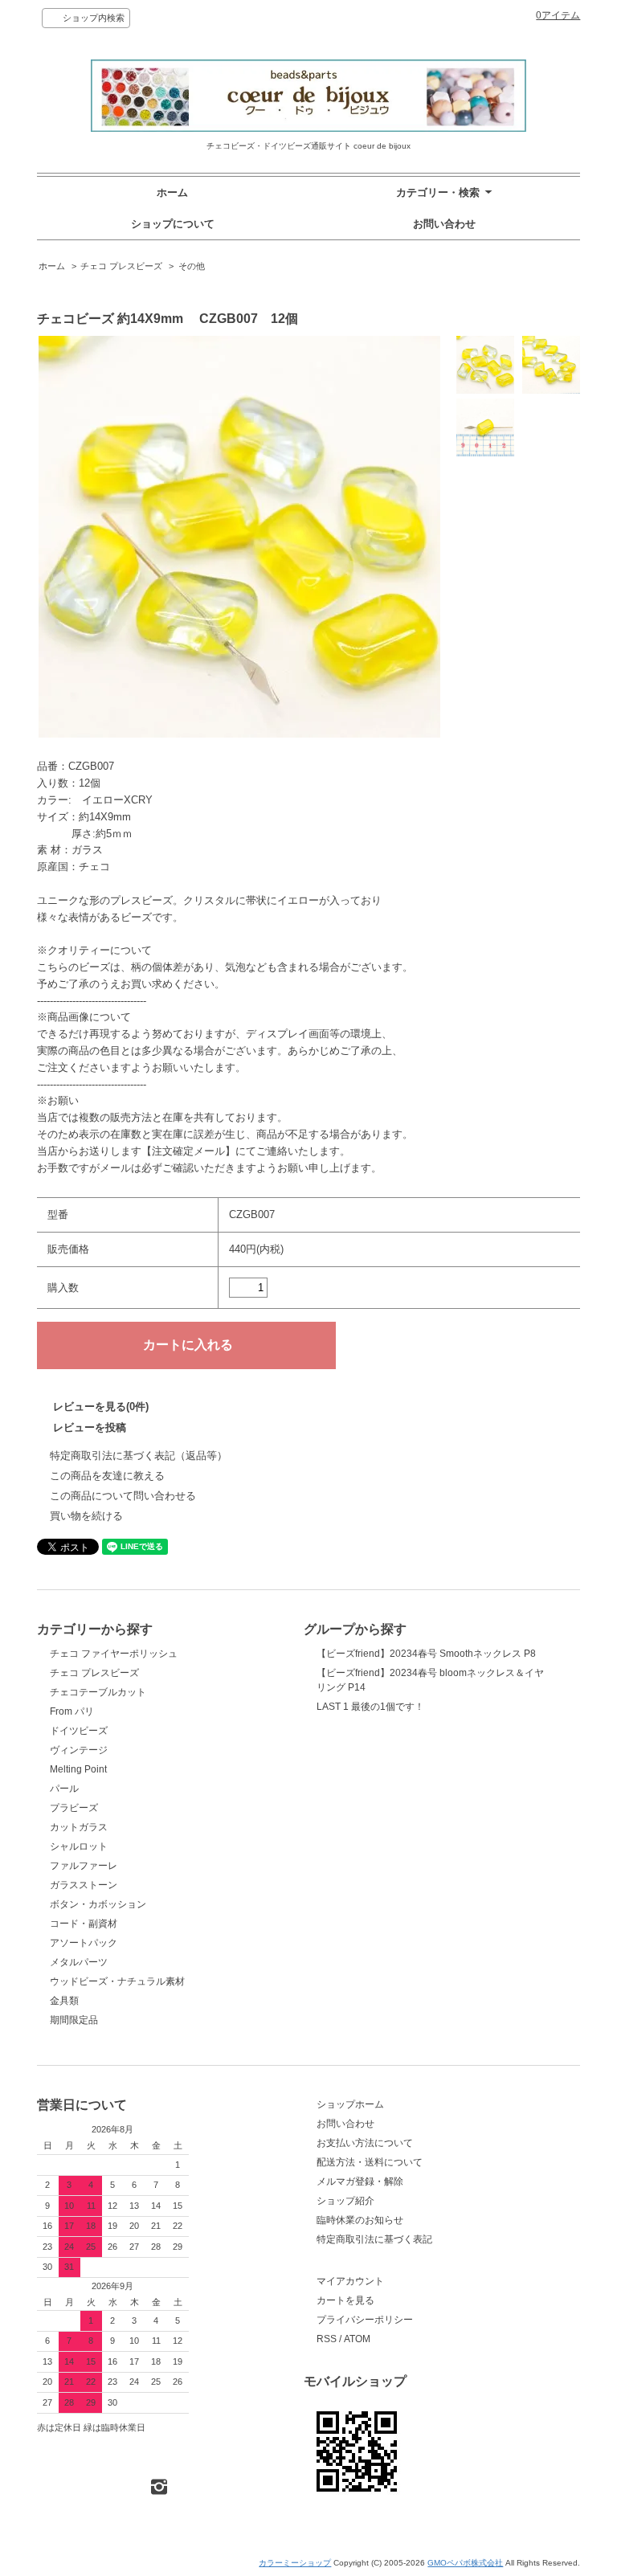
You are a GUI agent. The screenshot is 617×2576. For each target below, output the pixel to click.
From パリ (72, 1711)
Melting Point (78, 1769)
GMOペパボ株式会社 (465, 2563)
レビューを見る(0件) (101, 1407)
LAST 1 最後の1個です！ (370, 1707)
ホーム (172, 192)
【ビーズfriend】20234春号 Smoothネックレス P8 (426, 1654)
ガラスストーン (84, 1885)
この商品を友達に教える (107, 1476)
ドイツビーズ (79, 1731)
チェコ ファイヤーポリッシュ (114, 1654)
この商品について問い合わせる (123, 1496)
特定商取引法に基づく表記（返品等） (139, 1456)
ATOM (357, 2339)
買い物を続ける (86, 1516)
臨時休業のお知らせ (360, 2220)
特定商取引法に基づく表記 (374, 2239)
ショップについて (173, 224)
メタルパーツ (79, 1962)
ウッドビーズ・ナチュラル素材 (117, 1981)
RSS (327, 2339)
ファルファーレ (84, 1866)
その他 (192, 266)
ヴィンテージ (79, 1750)
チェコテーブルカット (98, 1692)
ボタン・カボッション (98, 1904)
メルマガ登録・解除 (360, 2181)
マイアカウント (350, 2281)
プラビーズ (74, 1808)
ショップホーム (350, 2104)
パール (64, 1789)
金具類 (64, 2001)
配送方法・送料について (370, 2162)
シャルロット (79, 1846)
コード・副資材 (84, 1924)
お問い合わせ (444, 224)
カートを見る (345, 2300)
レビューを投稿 (90, 1427)
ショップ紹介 (345, 2201)
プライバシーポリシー (365, 2320)
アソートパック (84, 1943)
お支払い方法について (365, 2143)
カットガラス (79, 1827)
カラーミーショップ (295, 2563)
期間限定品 (74, 2020)
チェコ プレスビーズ (121, 266)
